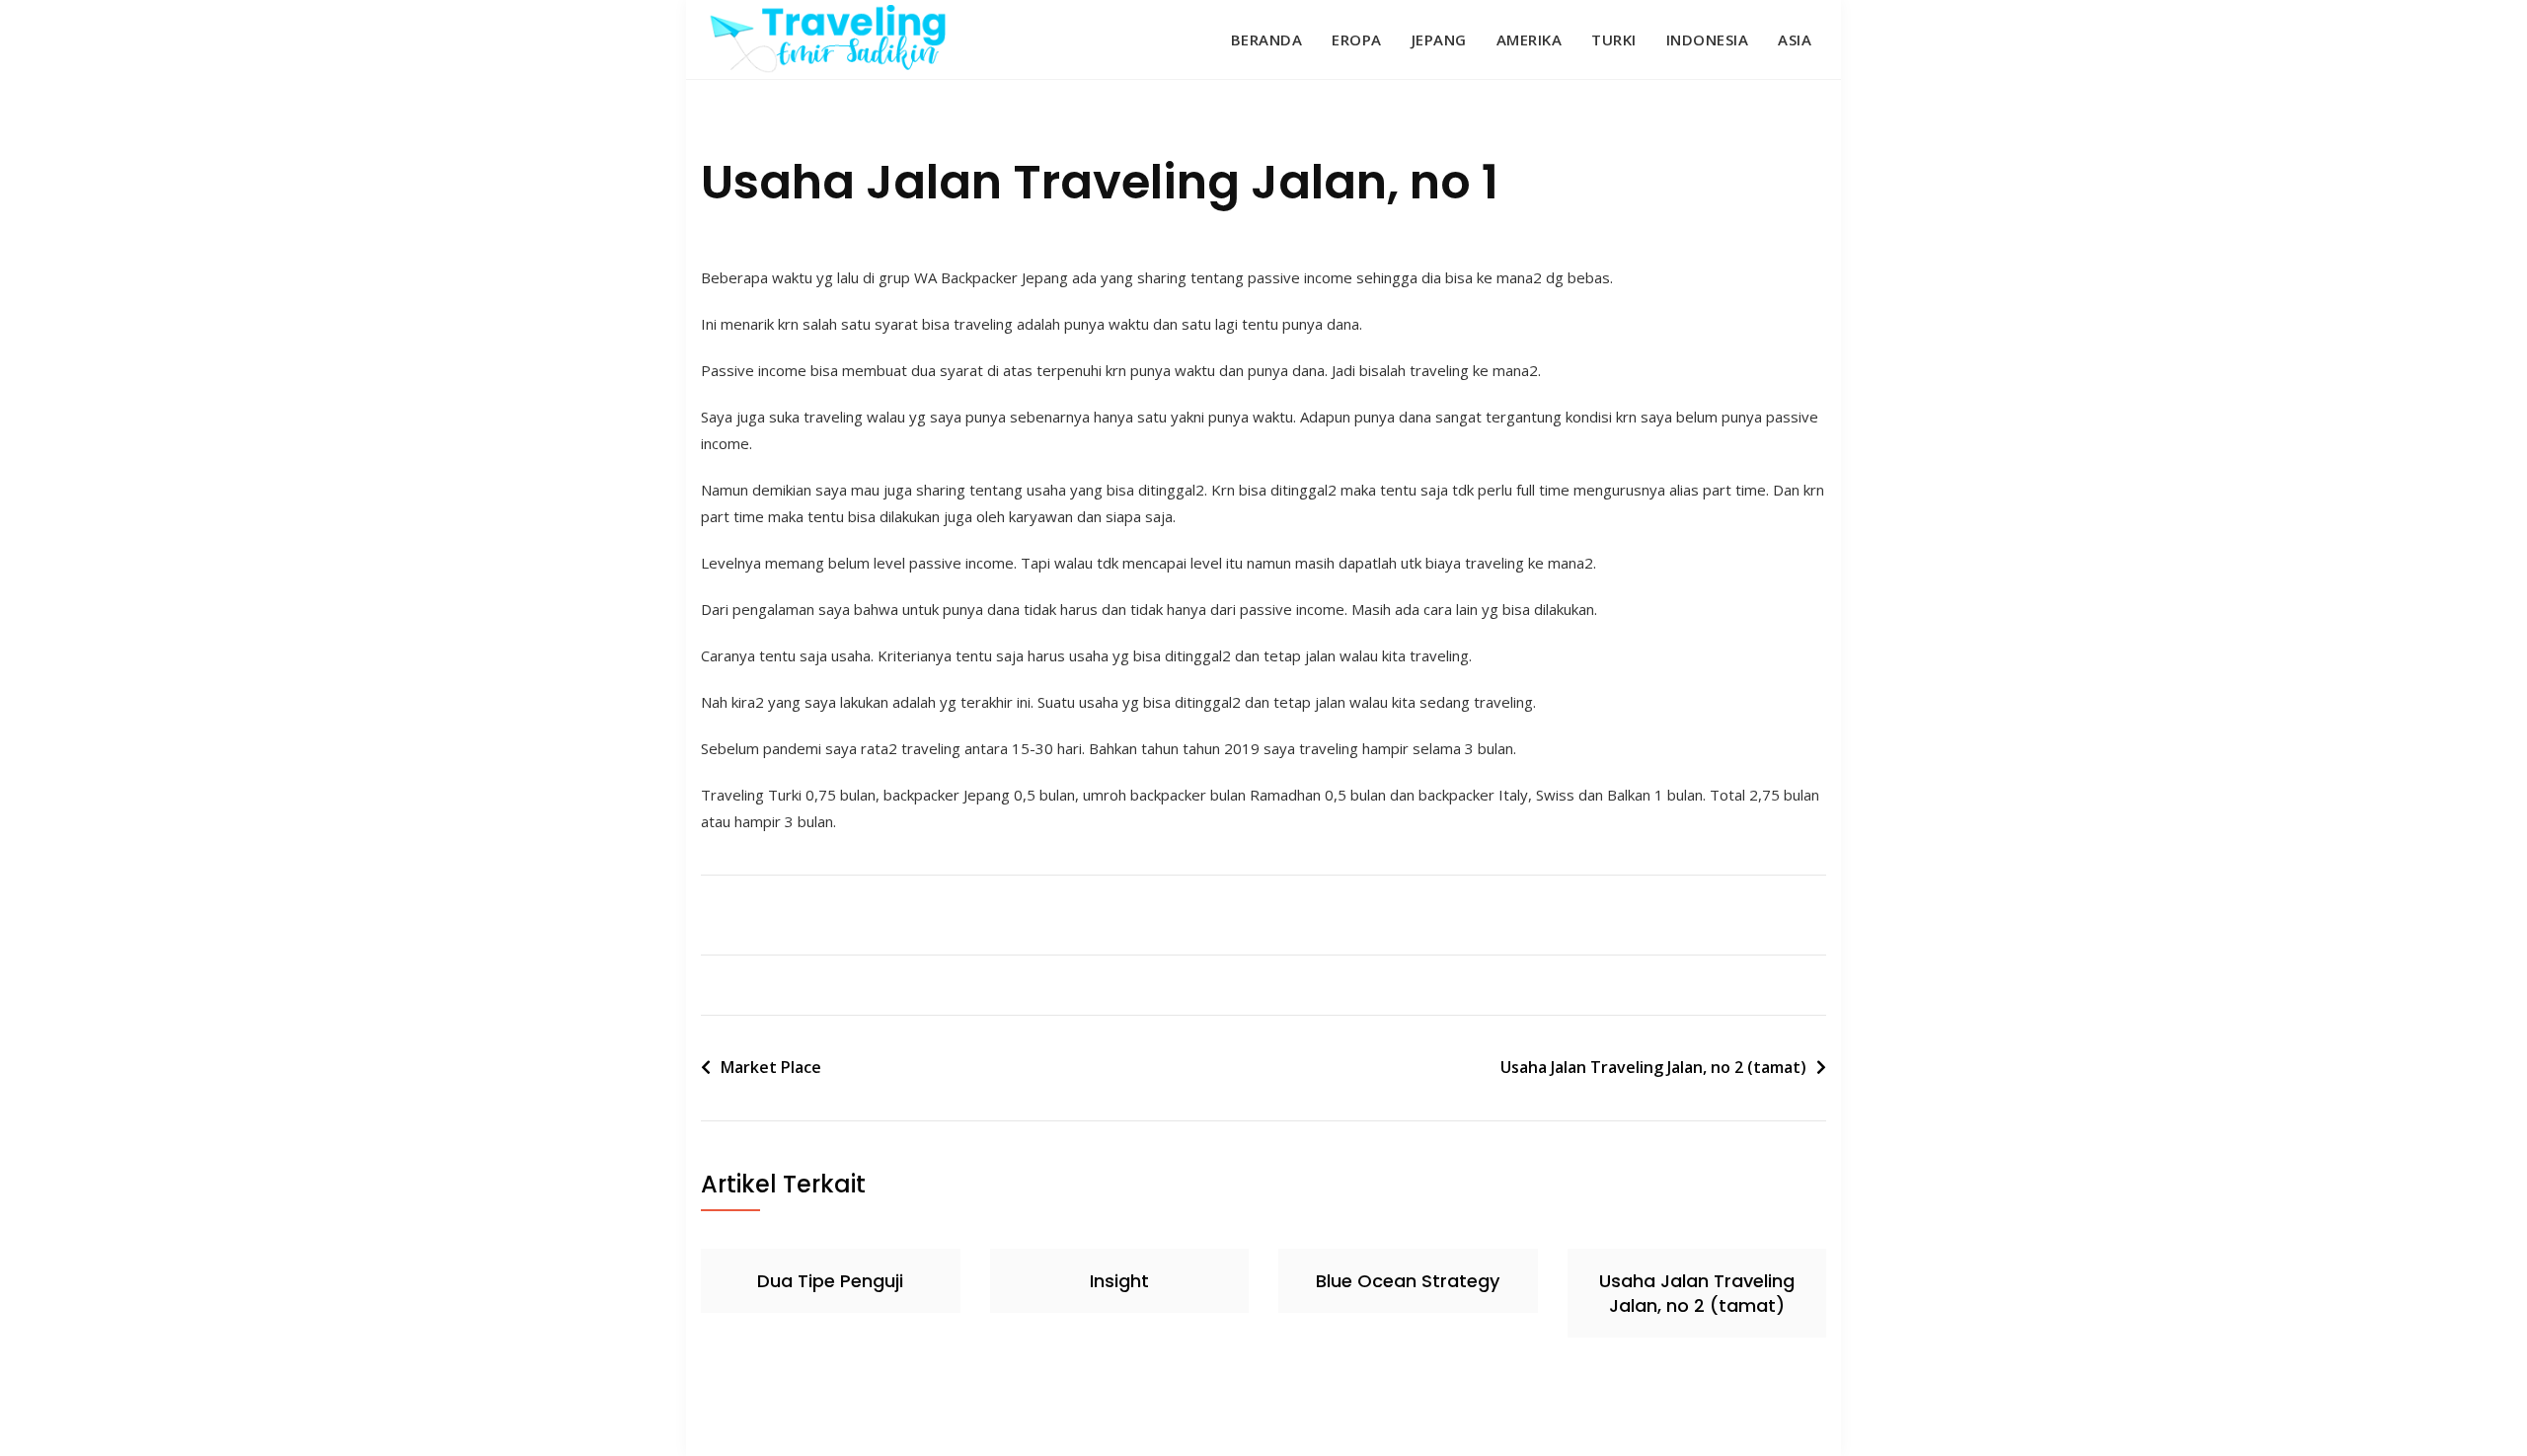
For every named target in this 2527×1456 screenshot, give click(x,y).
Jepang (1439, 39)
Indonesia (1708, 39)
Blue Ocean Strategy (1408, 1281)
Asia (1795, 39)
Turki (1614, 39)
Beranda (1267, 39)
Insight (1119, 1281)
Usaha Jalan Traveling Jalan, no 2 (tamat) (1653, 1067)
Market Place (771, 1067)
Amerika (1530, 39)
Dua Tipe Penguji (830, 1281)
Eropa (1357, 39)
